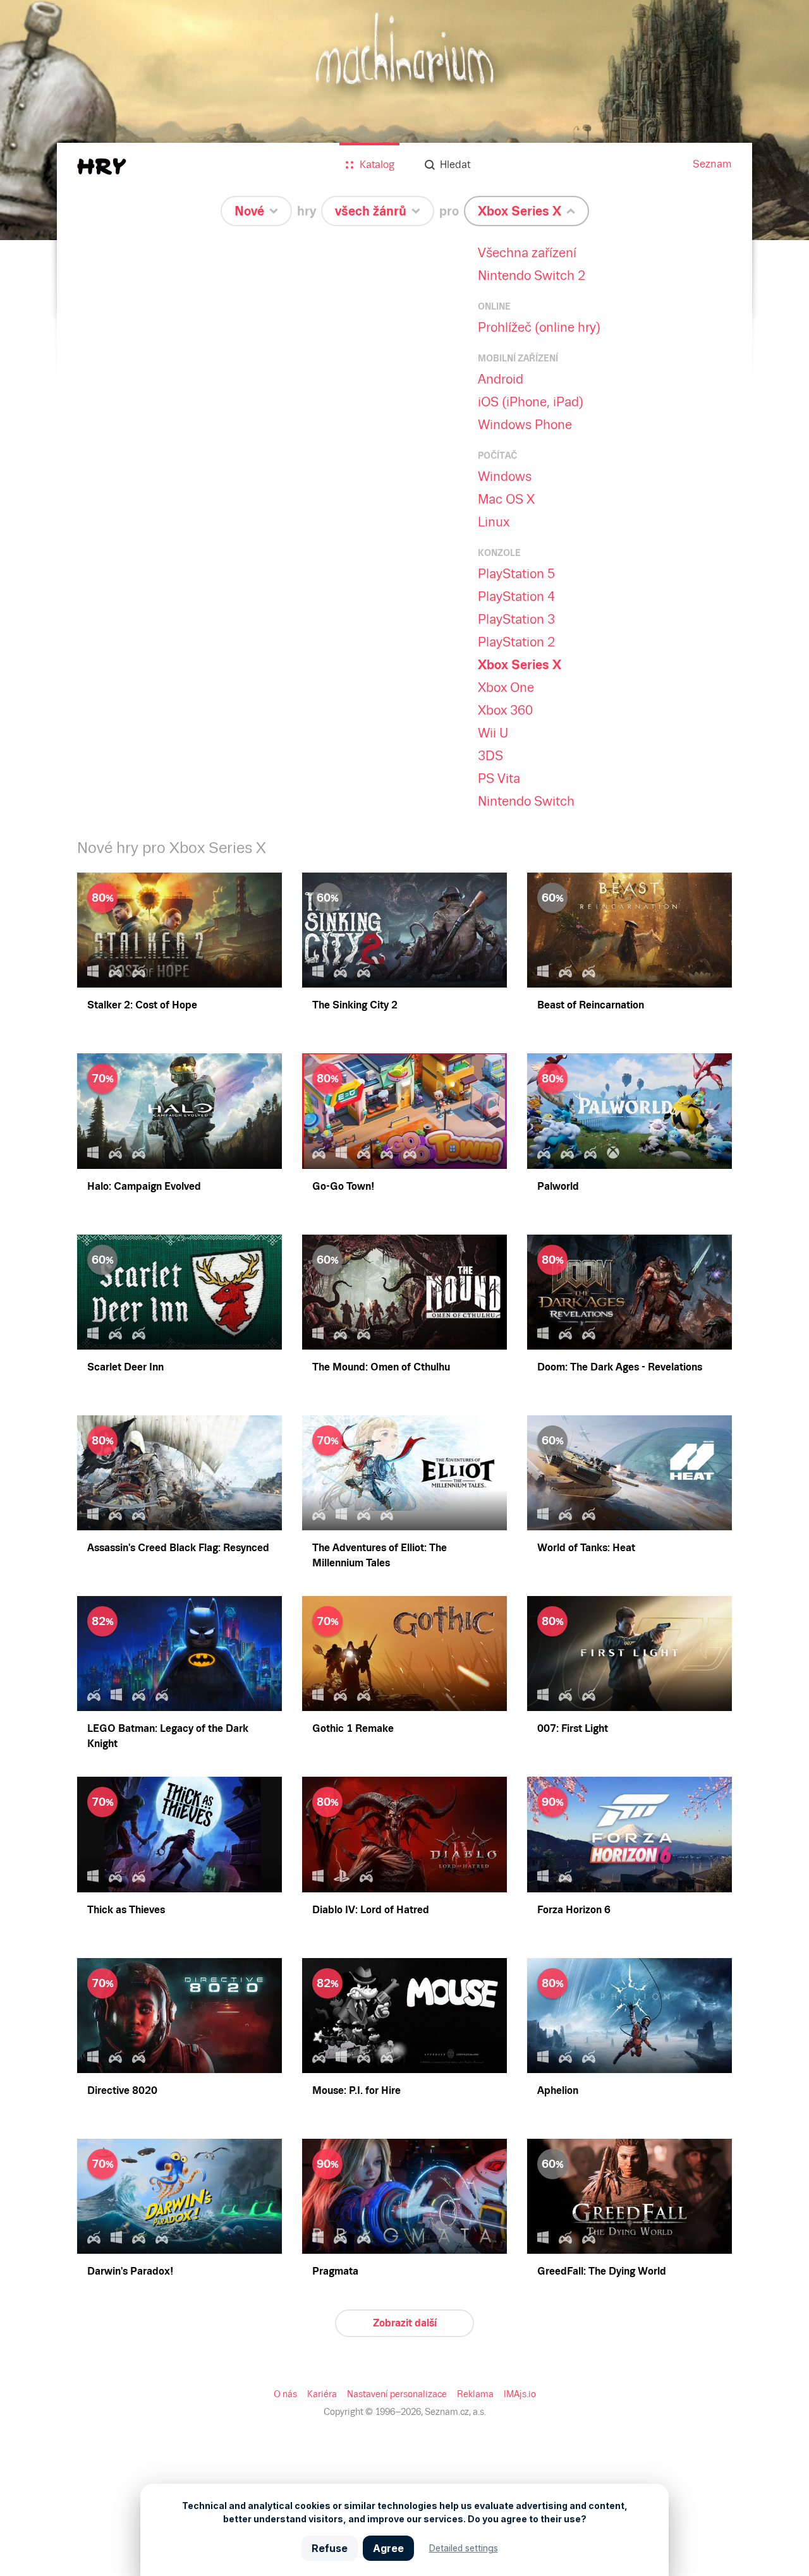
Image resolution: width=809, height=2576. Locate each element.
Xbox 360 (505, 710)
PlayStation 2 (516, 642)
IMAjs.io (520, 2394)
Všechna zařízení (527, 253)
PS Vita (499, 778)
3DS (490, 756)
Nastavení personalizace (397, 2394)
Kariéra (322, 2394)
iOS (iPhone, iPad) (531, 402)
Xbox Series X (520, 665)
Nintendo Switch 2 (532, 275)
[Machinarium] (404, 120)
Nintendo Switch (526, 801)
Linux (494, 522)
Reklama (475, 2394)
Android (501, 379)
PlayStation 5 (516, 574)
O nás (285, 2394)
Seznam (712, 164)
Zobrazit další (405, 2323)
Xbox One (506, 687)
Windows (505, 476)
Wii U (493, 733)
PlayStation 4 (516, 596)
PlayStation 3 (516, 619)
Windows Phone (525, 425)
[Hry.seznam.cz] (102, 166)
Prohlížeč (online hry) (539, 327)
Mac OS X (506, 499)
